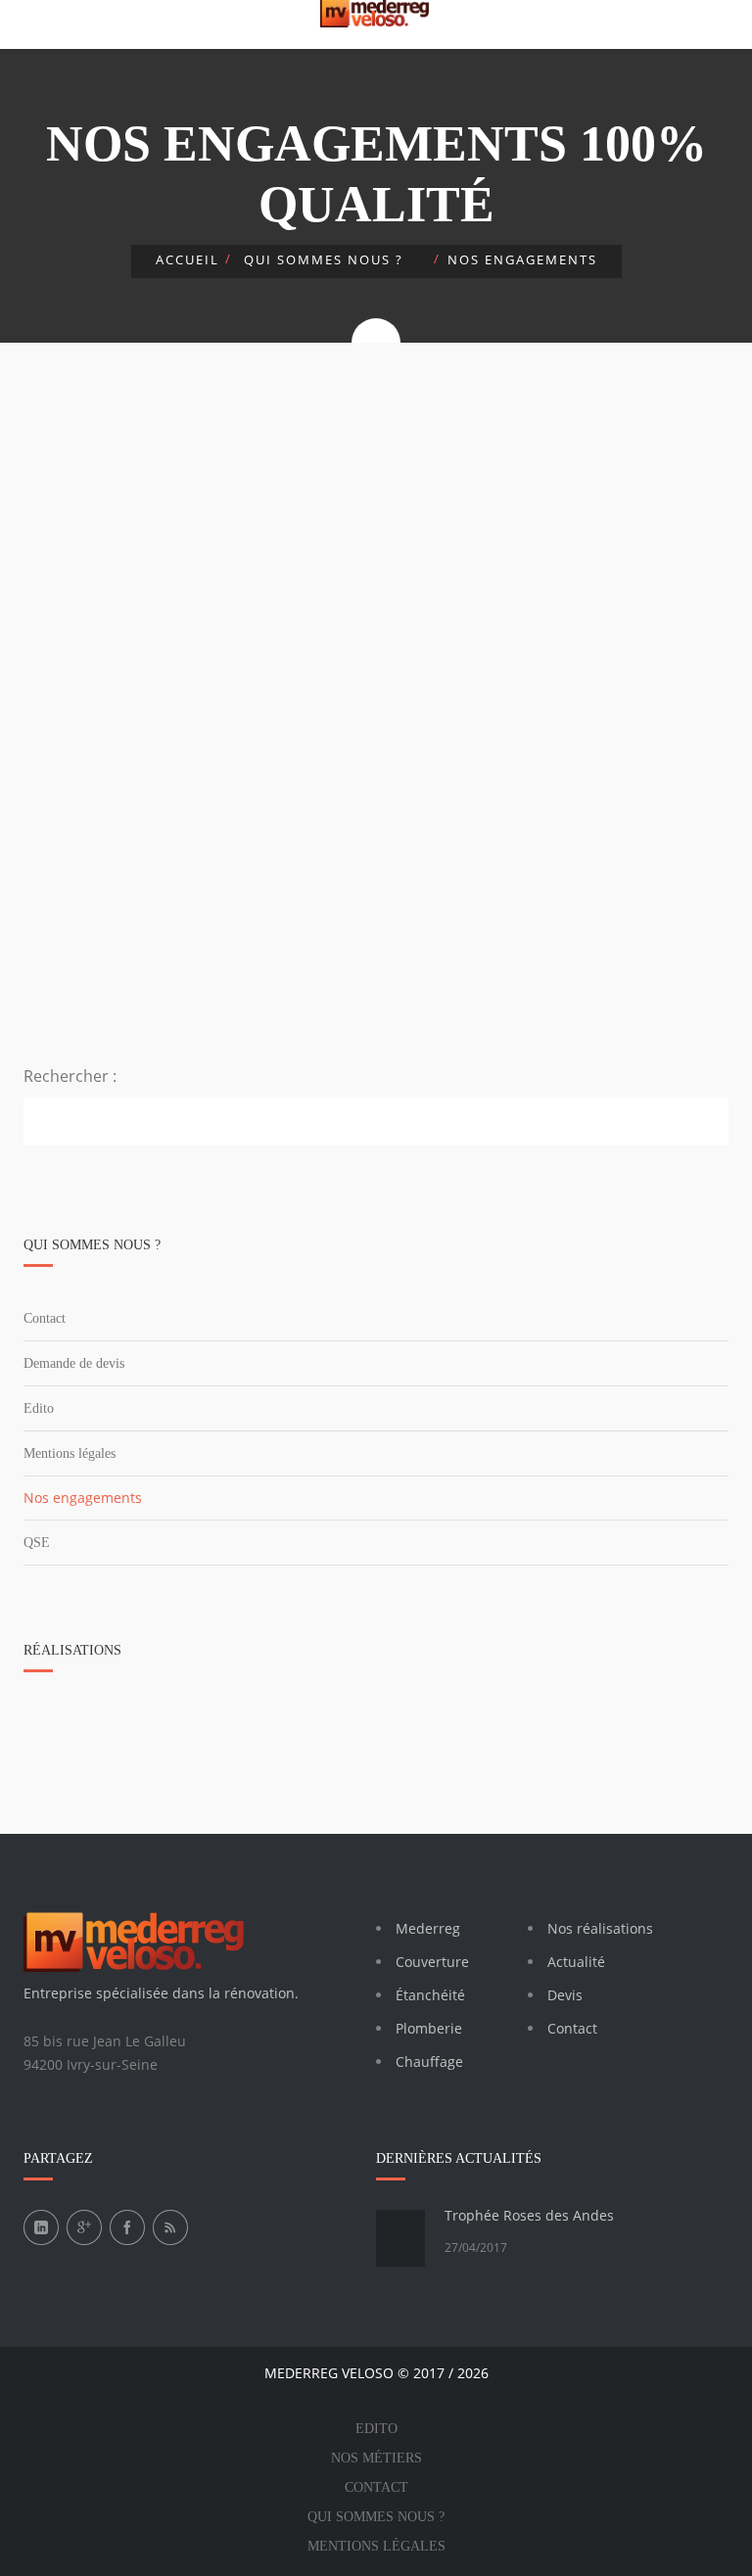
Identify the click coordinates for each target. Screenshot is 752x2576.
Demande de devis (74, 1363)
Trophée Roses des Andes (529, 2215)
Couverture (432, 1962)
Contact (45, 1318)
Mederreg (428, 1928)
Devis (565, 1995)
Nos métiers (376, 2458)
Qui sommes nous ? (376, 2517)
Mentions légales (70, 1453)
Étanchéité (430, 1995)
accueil (188, 259)
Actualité (576, 1962)
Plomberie (429, 2028)
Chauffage (429, 2061)
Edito (39, 1408)
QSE (37, 1543)
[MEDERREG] (376, 14)
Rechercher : (70, 1076)
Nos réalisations (600, 1928)
